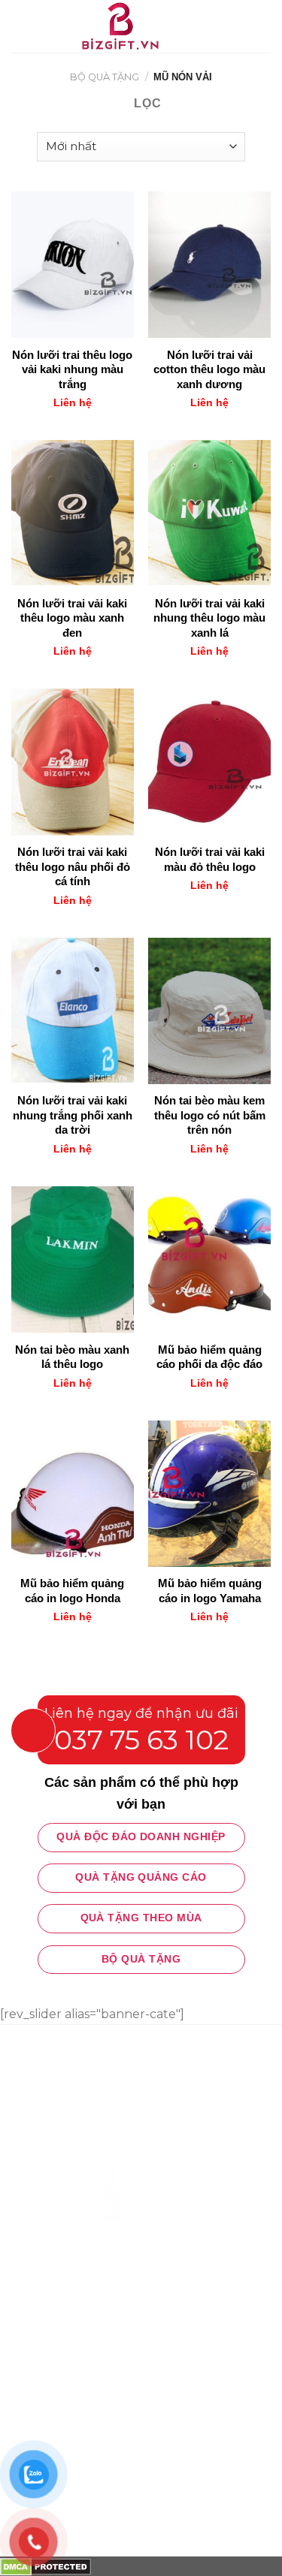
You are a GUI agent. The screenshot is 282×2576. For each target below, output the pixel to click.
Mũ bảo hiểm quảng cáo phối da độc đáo (209, 1357)
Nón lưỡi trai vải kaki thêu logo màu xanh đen (72, 618)
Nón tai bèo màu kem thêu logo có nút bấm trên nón (210, 1115)
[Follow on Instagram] (52, 2286)
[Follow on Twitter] (79, 2286)
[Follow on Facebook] (24, 2286)
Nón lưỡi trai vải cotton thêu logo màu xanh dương (209, 369)
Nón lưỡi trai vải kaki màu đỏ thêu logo (210, 859)
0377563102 (109, 2141)
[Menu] (20, 26)
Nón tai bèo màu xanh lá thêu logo (72, 1357)
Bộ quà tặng (105, 77)
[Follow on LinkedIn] (106, 2286)
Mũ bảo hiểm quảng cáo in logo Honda (72, 1591)
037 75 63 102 (141, 1740)
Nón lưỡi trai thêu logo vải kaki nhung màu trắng (72, 369)
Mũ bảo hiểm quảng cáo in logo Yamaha (210, 1591)
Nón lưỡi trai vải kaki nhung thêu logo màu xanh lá (209, 618)
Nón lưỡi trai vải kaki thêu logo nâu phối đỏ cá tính (73, 866)
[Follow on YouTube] (133, 2286)
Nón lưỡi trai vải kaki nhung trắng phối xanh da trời (73, 1115)
